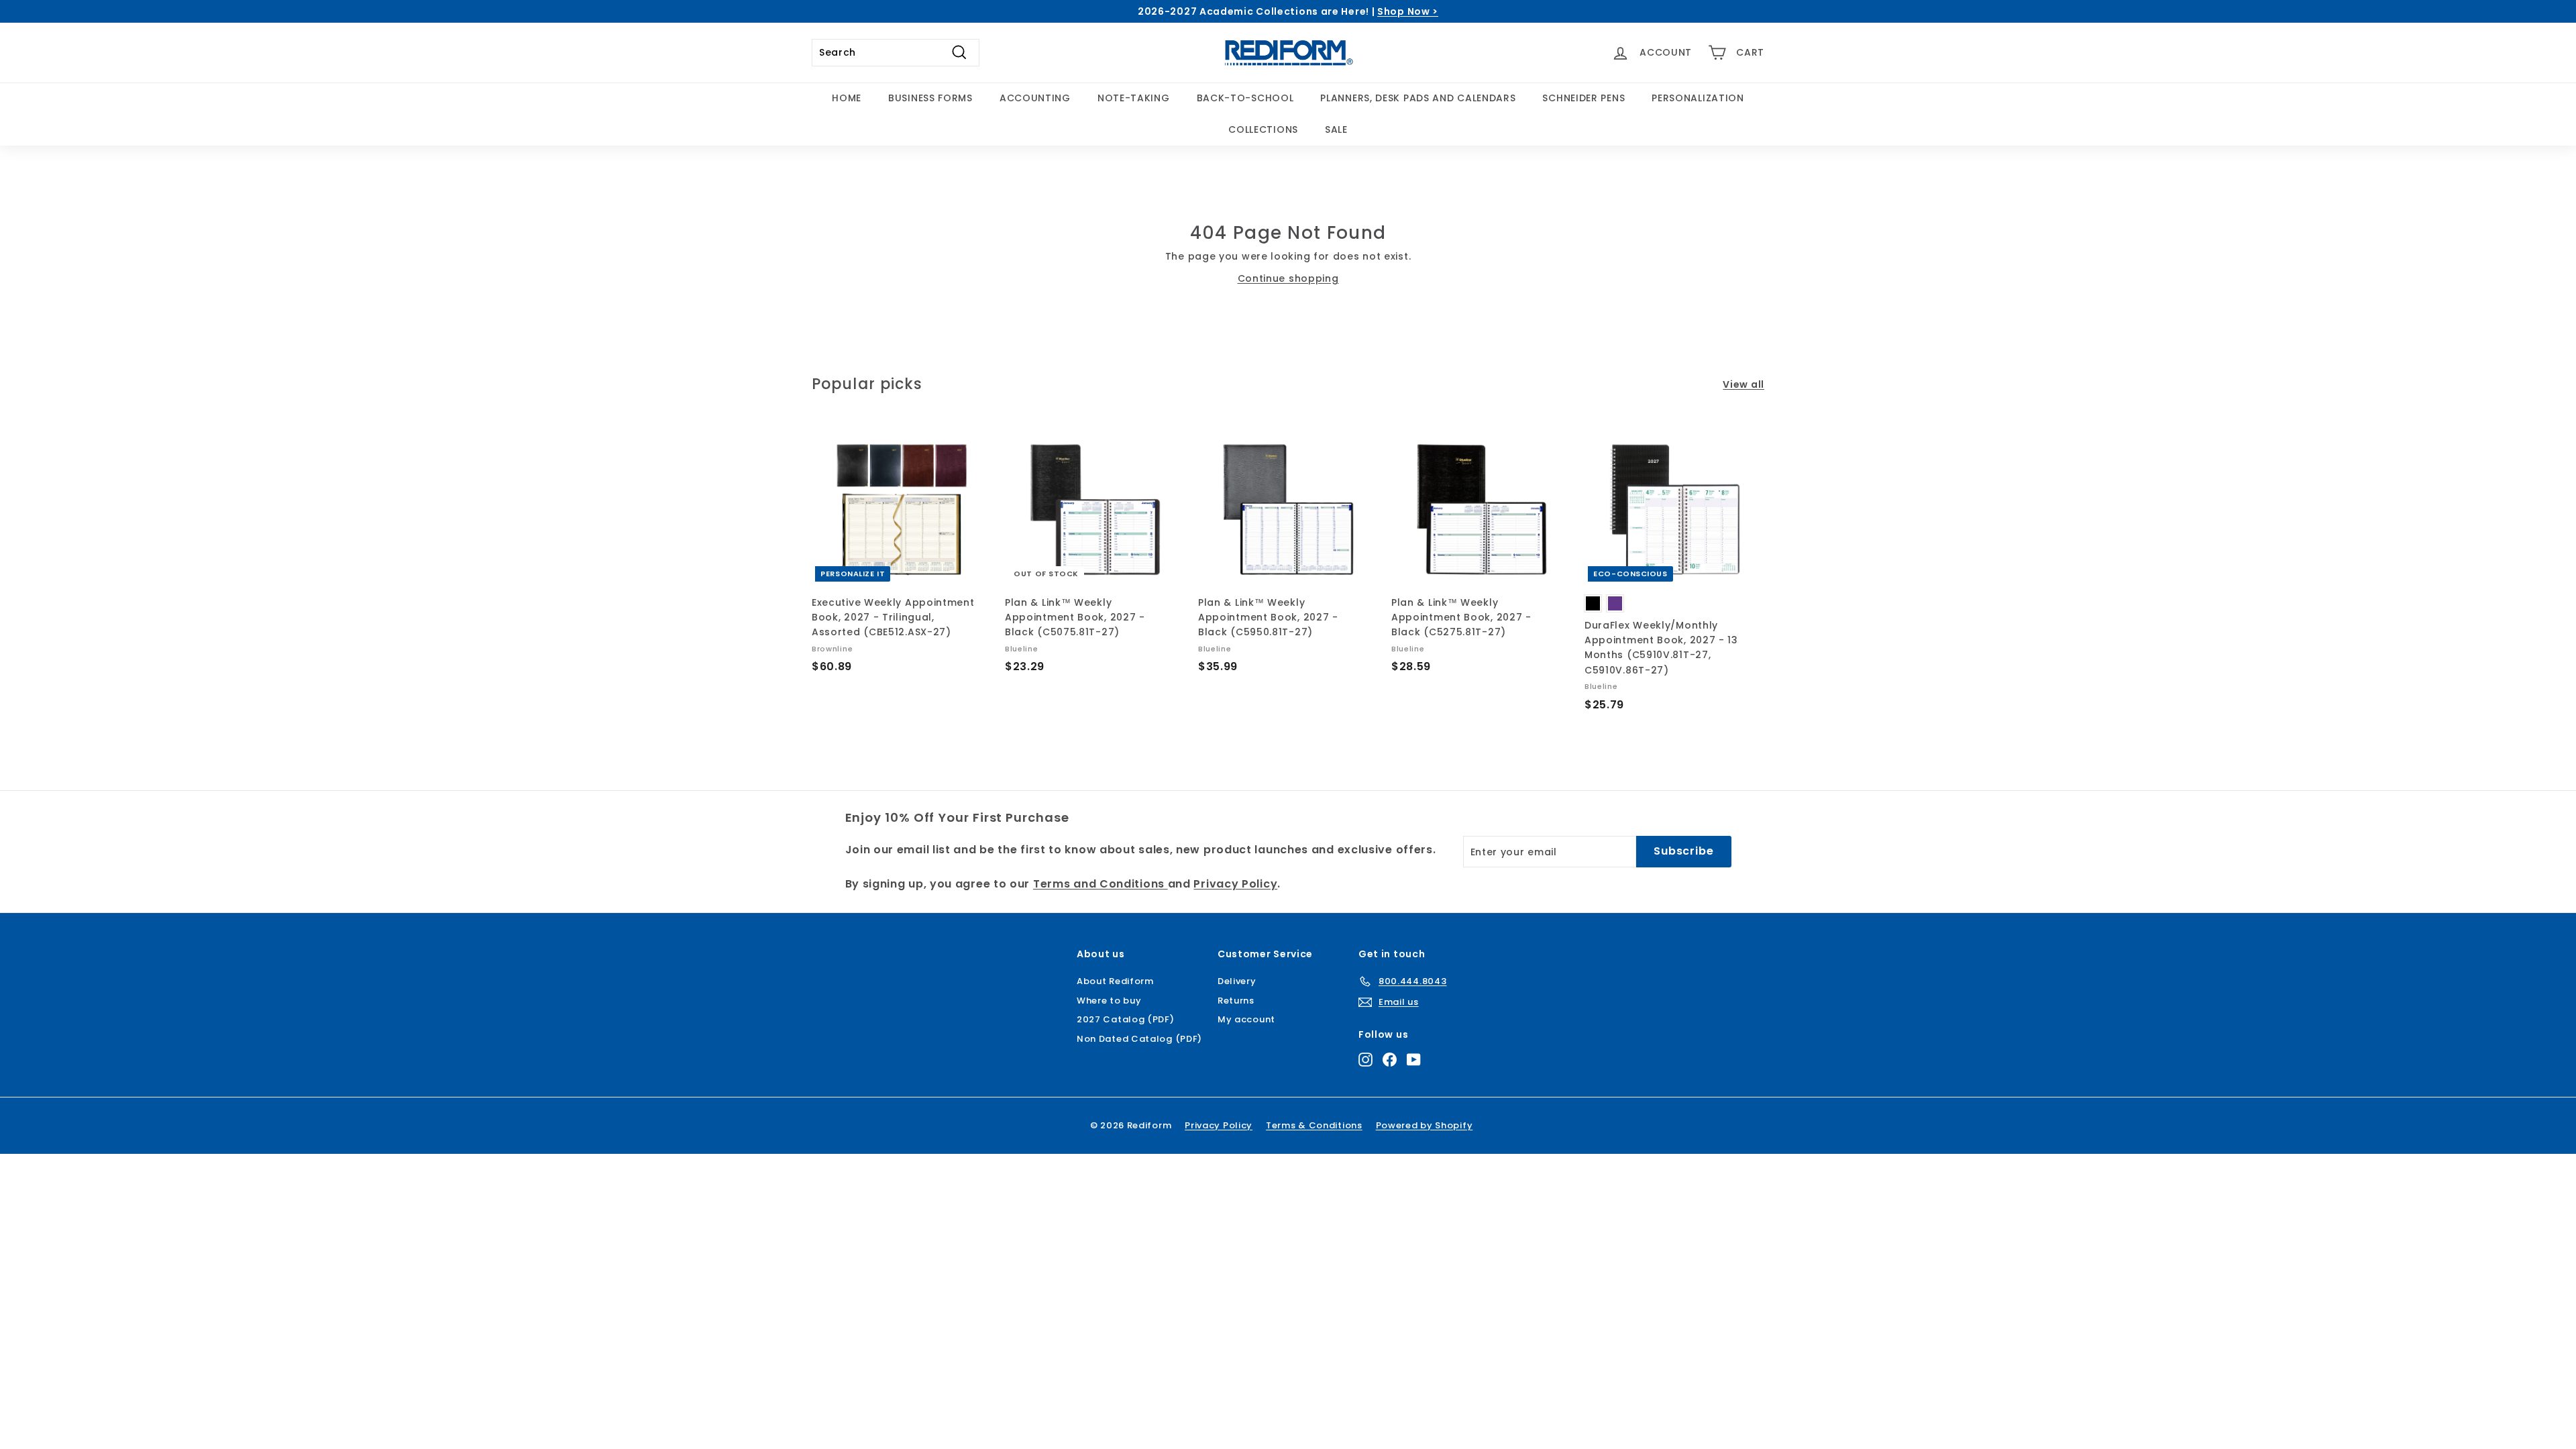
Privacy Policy (1186, 777)
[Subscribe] (1237, 834)
